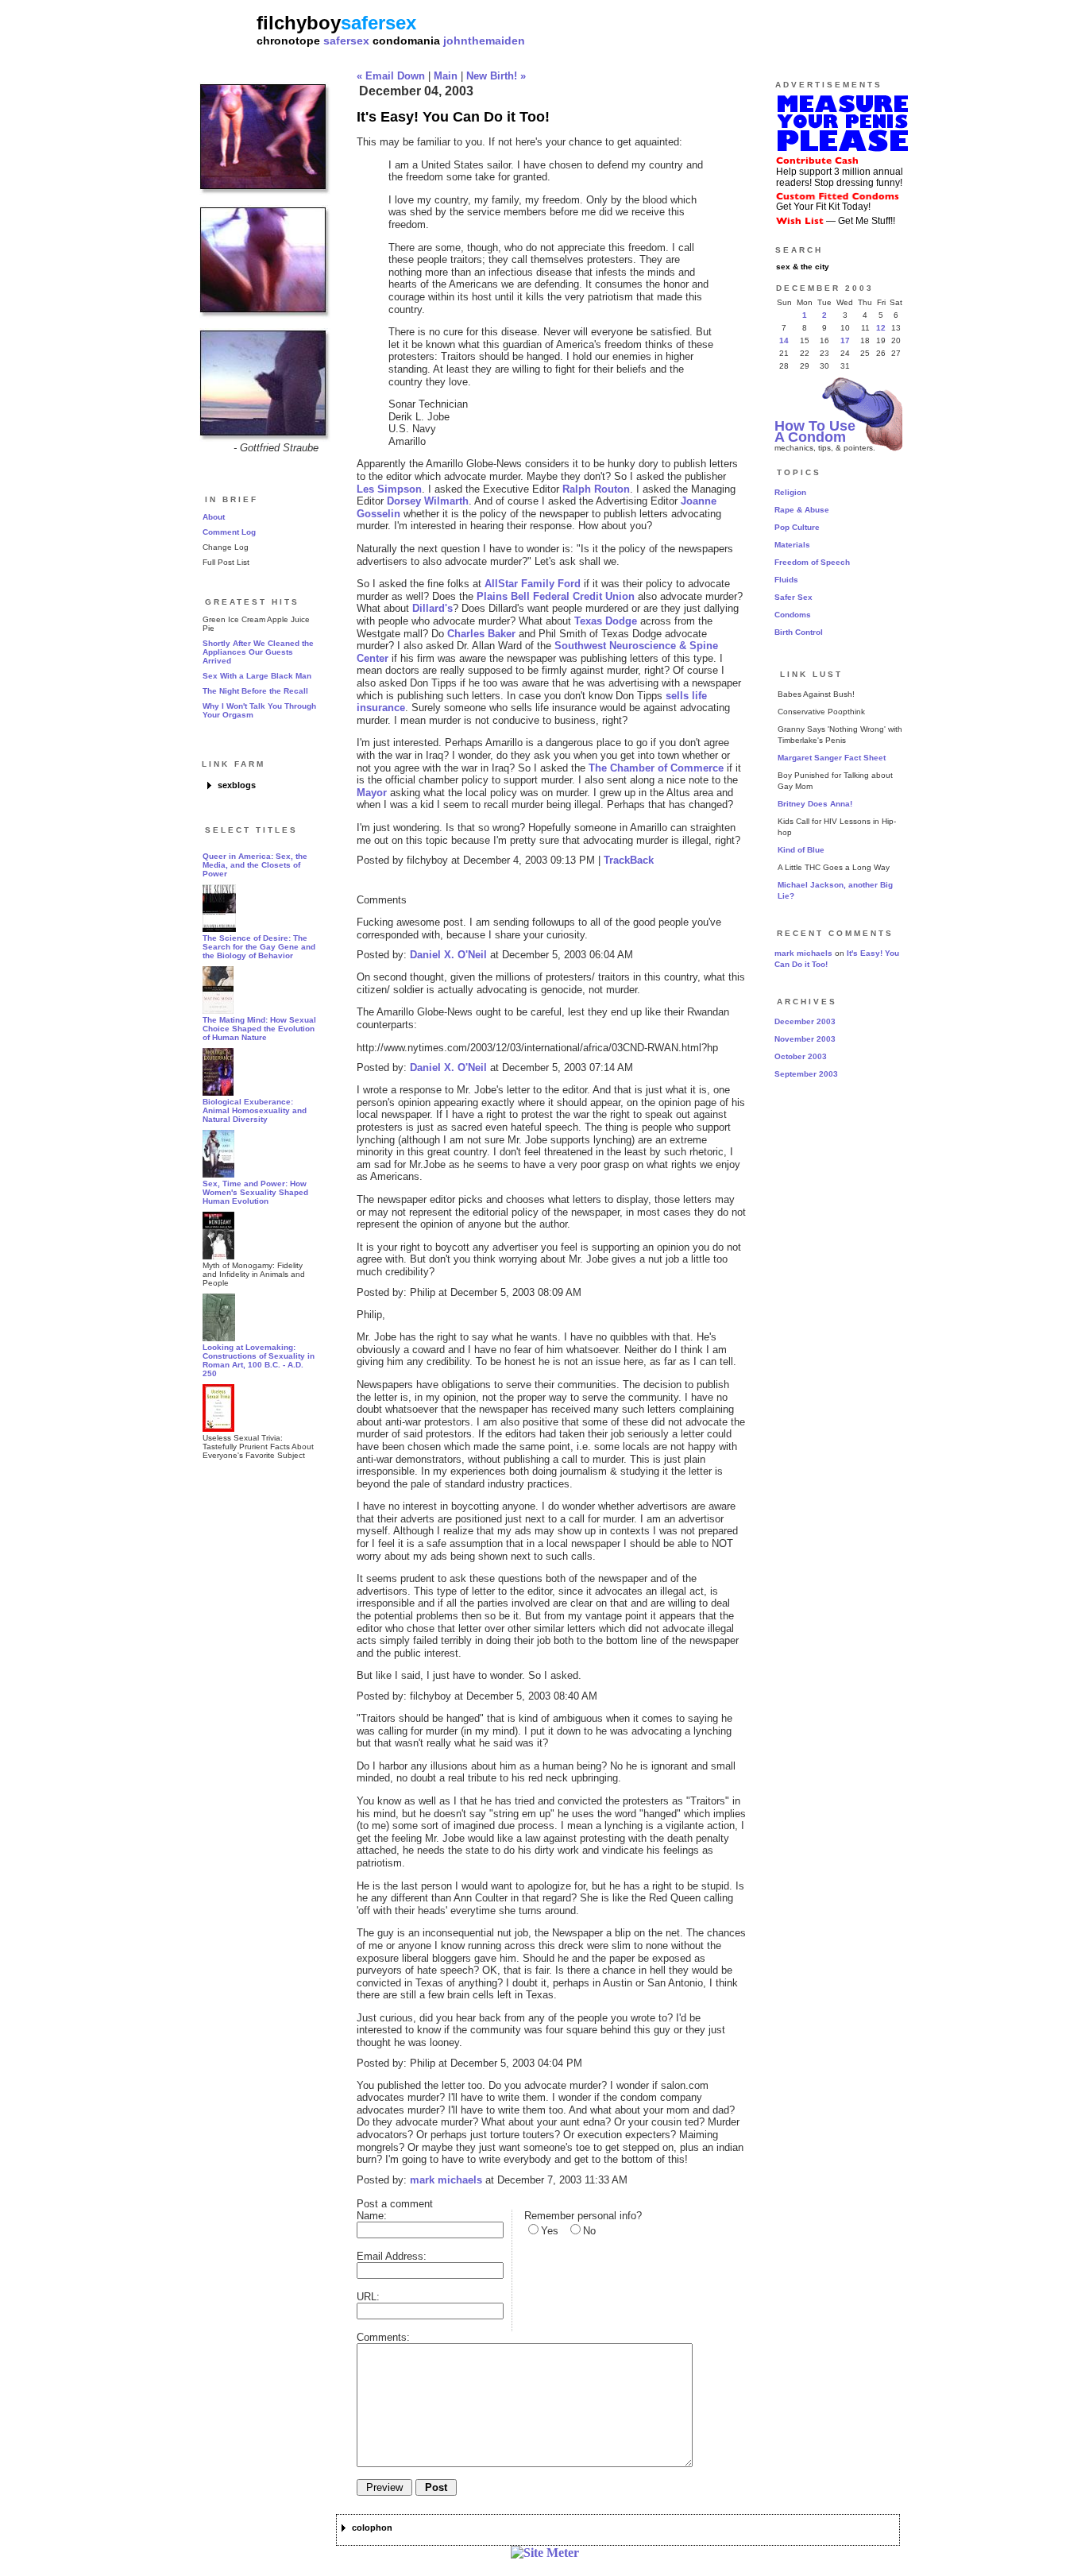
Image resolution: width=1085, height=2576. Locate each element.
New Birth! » (496, 76)
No (589, 2231)
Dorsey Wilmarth (428, 501)
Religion (790, 492)
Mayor (372, 793)
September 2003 (806, 1074)
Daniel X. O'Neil (448, 955)
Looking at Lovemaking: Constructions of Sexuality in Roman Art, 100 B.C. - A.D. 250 (259, 1360)
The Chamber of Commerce (656, 768)
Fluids (786, 580)
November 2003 (805, 1039)
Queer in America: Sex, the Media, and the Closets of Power (255, 865)
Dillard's (432, 608)
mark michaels (446, 2180)
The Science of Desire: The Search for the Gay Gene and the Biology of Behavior (259, 947)
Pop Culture (797, 527)
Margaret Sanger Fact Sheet (832, 758)
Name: (372, 2216)
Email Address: (392, 2256)
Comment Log (229, 532)
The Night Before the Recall (255, 691)
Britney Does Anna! (815, 804)
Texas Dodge (606, 621)
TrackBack (629, 860)
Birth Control (799, 632)
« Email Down (391, 76)
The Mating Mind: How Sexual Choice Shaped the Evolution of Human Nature (259, 1029)
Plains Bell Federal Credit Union (556, 596)
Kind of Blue (801, 850)
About (214, 517)
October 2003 (801, 1056)
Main (446, 76)
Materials (792, 545)
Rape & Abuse (802, 510)
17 (845, 340)
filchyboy (299, 23)
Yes (550, 2231)
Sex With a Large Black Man (257, 676)
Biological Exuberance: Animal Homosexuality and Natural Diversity (255, 1110)
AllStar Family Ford (533, 584)
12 (881, 328)
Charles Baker (481, 634)
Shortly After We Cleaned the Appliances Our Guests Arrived (258, 652)
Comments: (383, 2337)
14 (784, 340)
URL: (368, 2297)
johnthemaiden (484, 41)
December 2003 (805, 1021)
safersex (346, 41)
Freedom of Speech (812, 562)
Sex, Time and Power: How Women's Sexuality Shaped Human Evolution (255, 1192)
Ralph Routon (596, 489)
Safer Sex (793, 597)
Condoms (793, 615)
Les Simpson (389, 489)
